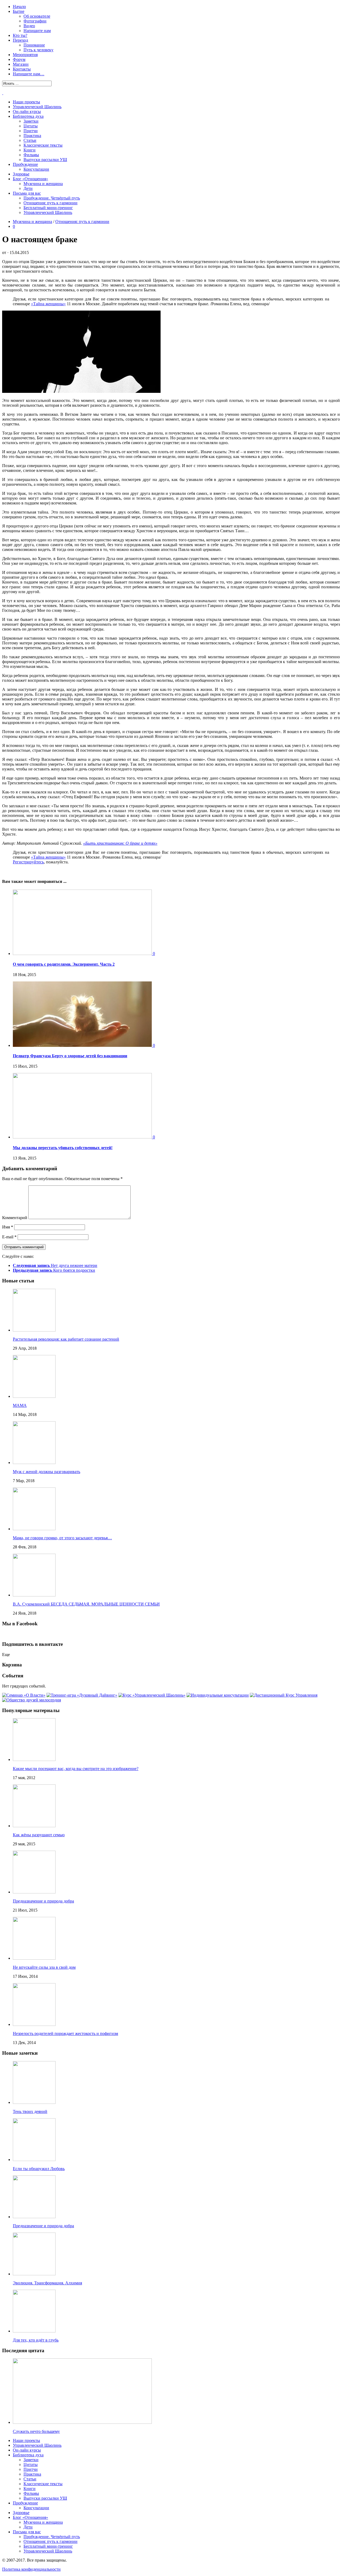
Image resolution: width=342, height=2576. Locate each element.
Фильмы (31, 155)
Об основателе (37, 16)
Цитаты (31, 126)
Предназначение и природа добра (43, 1901)
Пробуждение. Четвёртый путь (52, 198)
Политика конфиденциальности (31, 2569)
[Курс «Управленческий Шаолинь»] (152, 1695)
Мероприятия (25, 55)
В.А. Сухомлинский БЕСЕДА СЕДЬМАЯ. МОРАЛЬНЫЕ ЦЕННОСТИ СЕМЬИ (86, 1604)
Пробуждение (25, 164)
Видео (29, 26)
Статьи (30, 140)
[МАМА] (34, 1396)
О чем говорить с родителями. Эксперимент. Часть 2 (64, 964)
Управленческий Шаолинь (37, 107)
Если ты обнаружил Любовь (39, 2169)
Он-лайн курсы (27, 111)
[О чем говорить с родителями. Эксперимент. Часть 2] (83, 954)
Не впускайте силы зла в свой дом (44, 1967)
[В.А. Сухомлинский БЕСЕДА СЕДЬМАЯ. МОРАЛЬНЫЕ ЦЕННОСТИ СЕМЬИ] (34, 1595)
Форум (19, 59)
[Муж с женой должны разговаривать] (34, 1463)
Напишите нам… (29, 74)
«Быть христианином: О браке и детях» (120, 843)
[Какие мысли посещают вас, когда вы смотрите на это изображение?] (34, 1759)
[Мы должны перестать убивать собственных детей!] (83, 1137)
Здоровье (21, 174)
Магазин (21, 64)
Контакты (22, 69)
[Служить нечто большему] (82, 2422)
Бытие (19, 11)
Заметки (31, 121)
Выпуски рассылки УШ (45, 160)
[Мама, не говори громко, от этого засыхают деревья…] (34, 1529)
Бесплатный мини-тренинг (48, 208)
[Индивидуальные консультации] (218, 1695)
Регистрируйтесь (28, 862)
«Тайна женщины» (48, 304)
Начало (19, 7)
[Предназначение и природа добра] (34, 1892)
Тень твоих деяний (30, 2111)
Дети (28, 188)
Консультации (36, 169)
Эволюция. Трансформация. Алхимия (47, 2283)
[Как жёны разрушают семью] (34, 1826)
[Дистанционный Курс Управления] (284, 1695)
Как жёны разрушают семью (39, 1835)
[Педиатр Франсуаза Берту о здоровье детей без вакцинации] (83, 1045)
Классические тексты (43, 145)
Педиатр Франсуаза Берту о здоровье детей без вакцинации (70, 1056)
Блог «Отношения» (30, 179)
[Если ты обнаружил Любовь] (34, 2160)
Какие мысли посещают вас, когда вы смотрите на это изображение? (76, 1769)
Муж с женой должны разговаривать (46, 1472)
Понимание (34, 45)
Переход (20, 40)
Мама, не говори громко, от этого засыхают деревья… (62, 1538)
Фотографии (35, 21)
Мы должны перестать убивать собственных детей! (63, 1148)
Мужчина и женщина (43, 184)
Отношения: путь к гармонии (50, 203)
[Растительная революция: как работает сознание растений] (34, 1330)
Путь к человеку (38, 50)
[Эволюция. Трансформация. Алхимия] (34, 2274)
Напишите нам (37, 31)
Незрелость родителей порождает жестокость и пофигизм (65, 2033)
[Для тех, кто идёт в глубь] (34, 2331)
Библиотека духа (28, 116)
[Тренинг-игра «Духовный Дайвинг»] (82, 1695)
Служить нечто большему (36, 2431)
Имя (8, 1227)
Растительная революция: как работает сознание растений (66, 1339)
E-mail (9, 1237)
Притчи (31, 131)
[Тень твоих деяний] (34, 2102)
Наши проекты (26, 102)
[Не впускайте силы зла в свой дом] (34, 1958)
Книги (30, 150)
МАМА (20, 1405)
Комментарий (15, 1218)
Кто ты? (20, 35)
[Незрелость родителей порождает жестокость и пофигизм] (34, 2024)
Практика (32, 136)
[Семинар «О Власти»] (24, 1695)
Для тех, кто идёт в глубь (36, 2340)
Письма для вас (27, 193)
